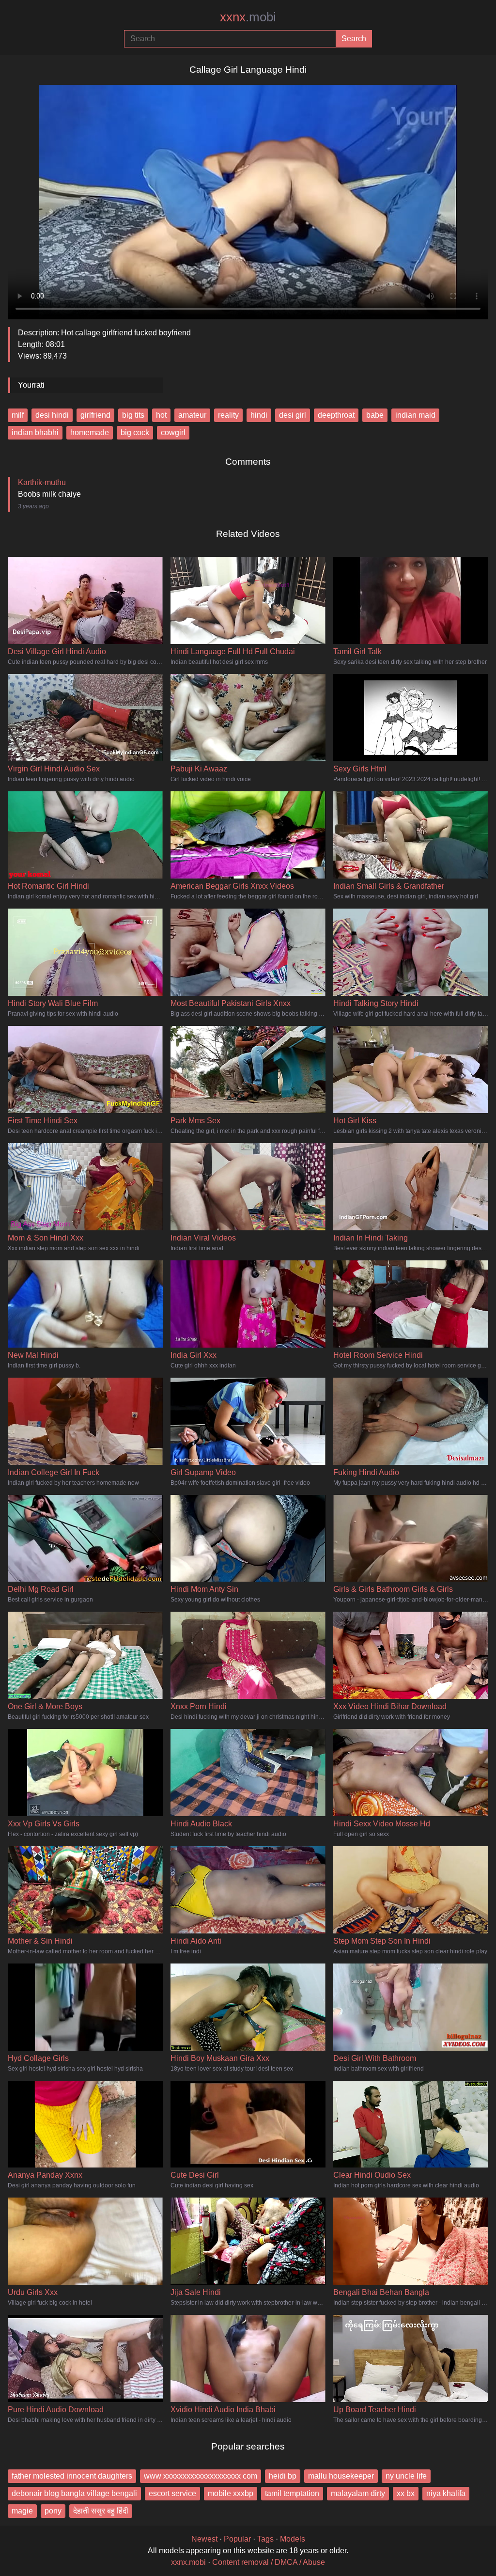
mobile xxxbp (231, 2493)
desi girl (293, 415)
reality (228, 415)
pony (53, 2511)
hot (161, 415)
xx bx (406, 2493)
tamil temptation (292, 2493)
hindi (259, 415)
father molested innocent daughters (72, 2476)
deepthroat (336, 415)
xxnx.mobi (188, 2562)
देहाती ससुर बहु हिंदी (101, 2511)
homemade (90, 432)
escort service (172, 2493)
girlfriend (95, 415)
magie (22, 2511)
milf (18, 415)
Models (293, 2539)
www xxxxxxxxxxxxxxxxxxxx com (201, 2476)
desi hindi (52, 415)
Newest (204, 2539)
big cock (135, 432)
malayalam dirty (358, 2493)
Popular (237, 2539)
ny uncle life (406, 2476)
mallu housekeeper (341, 2476)
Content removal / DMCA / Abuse (269, 2562)
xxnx (248, 17)
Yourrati (31, 385)
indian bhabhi (35, 432)
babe (375, 415)
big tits (133, 415)
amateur (192, 415)
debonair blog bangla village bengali (74, 2493)
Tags (265, 2539)
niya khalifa (446, 2493)
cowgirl (173, 432)
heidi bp (283, 2476)
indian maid (415, 415)
